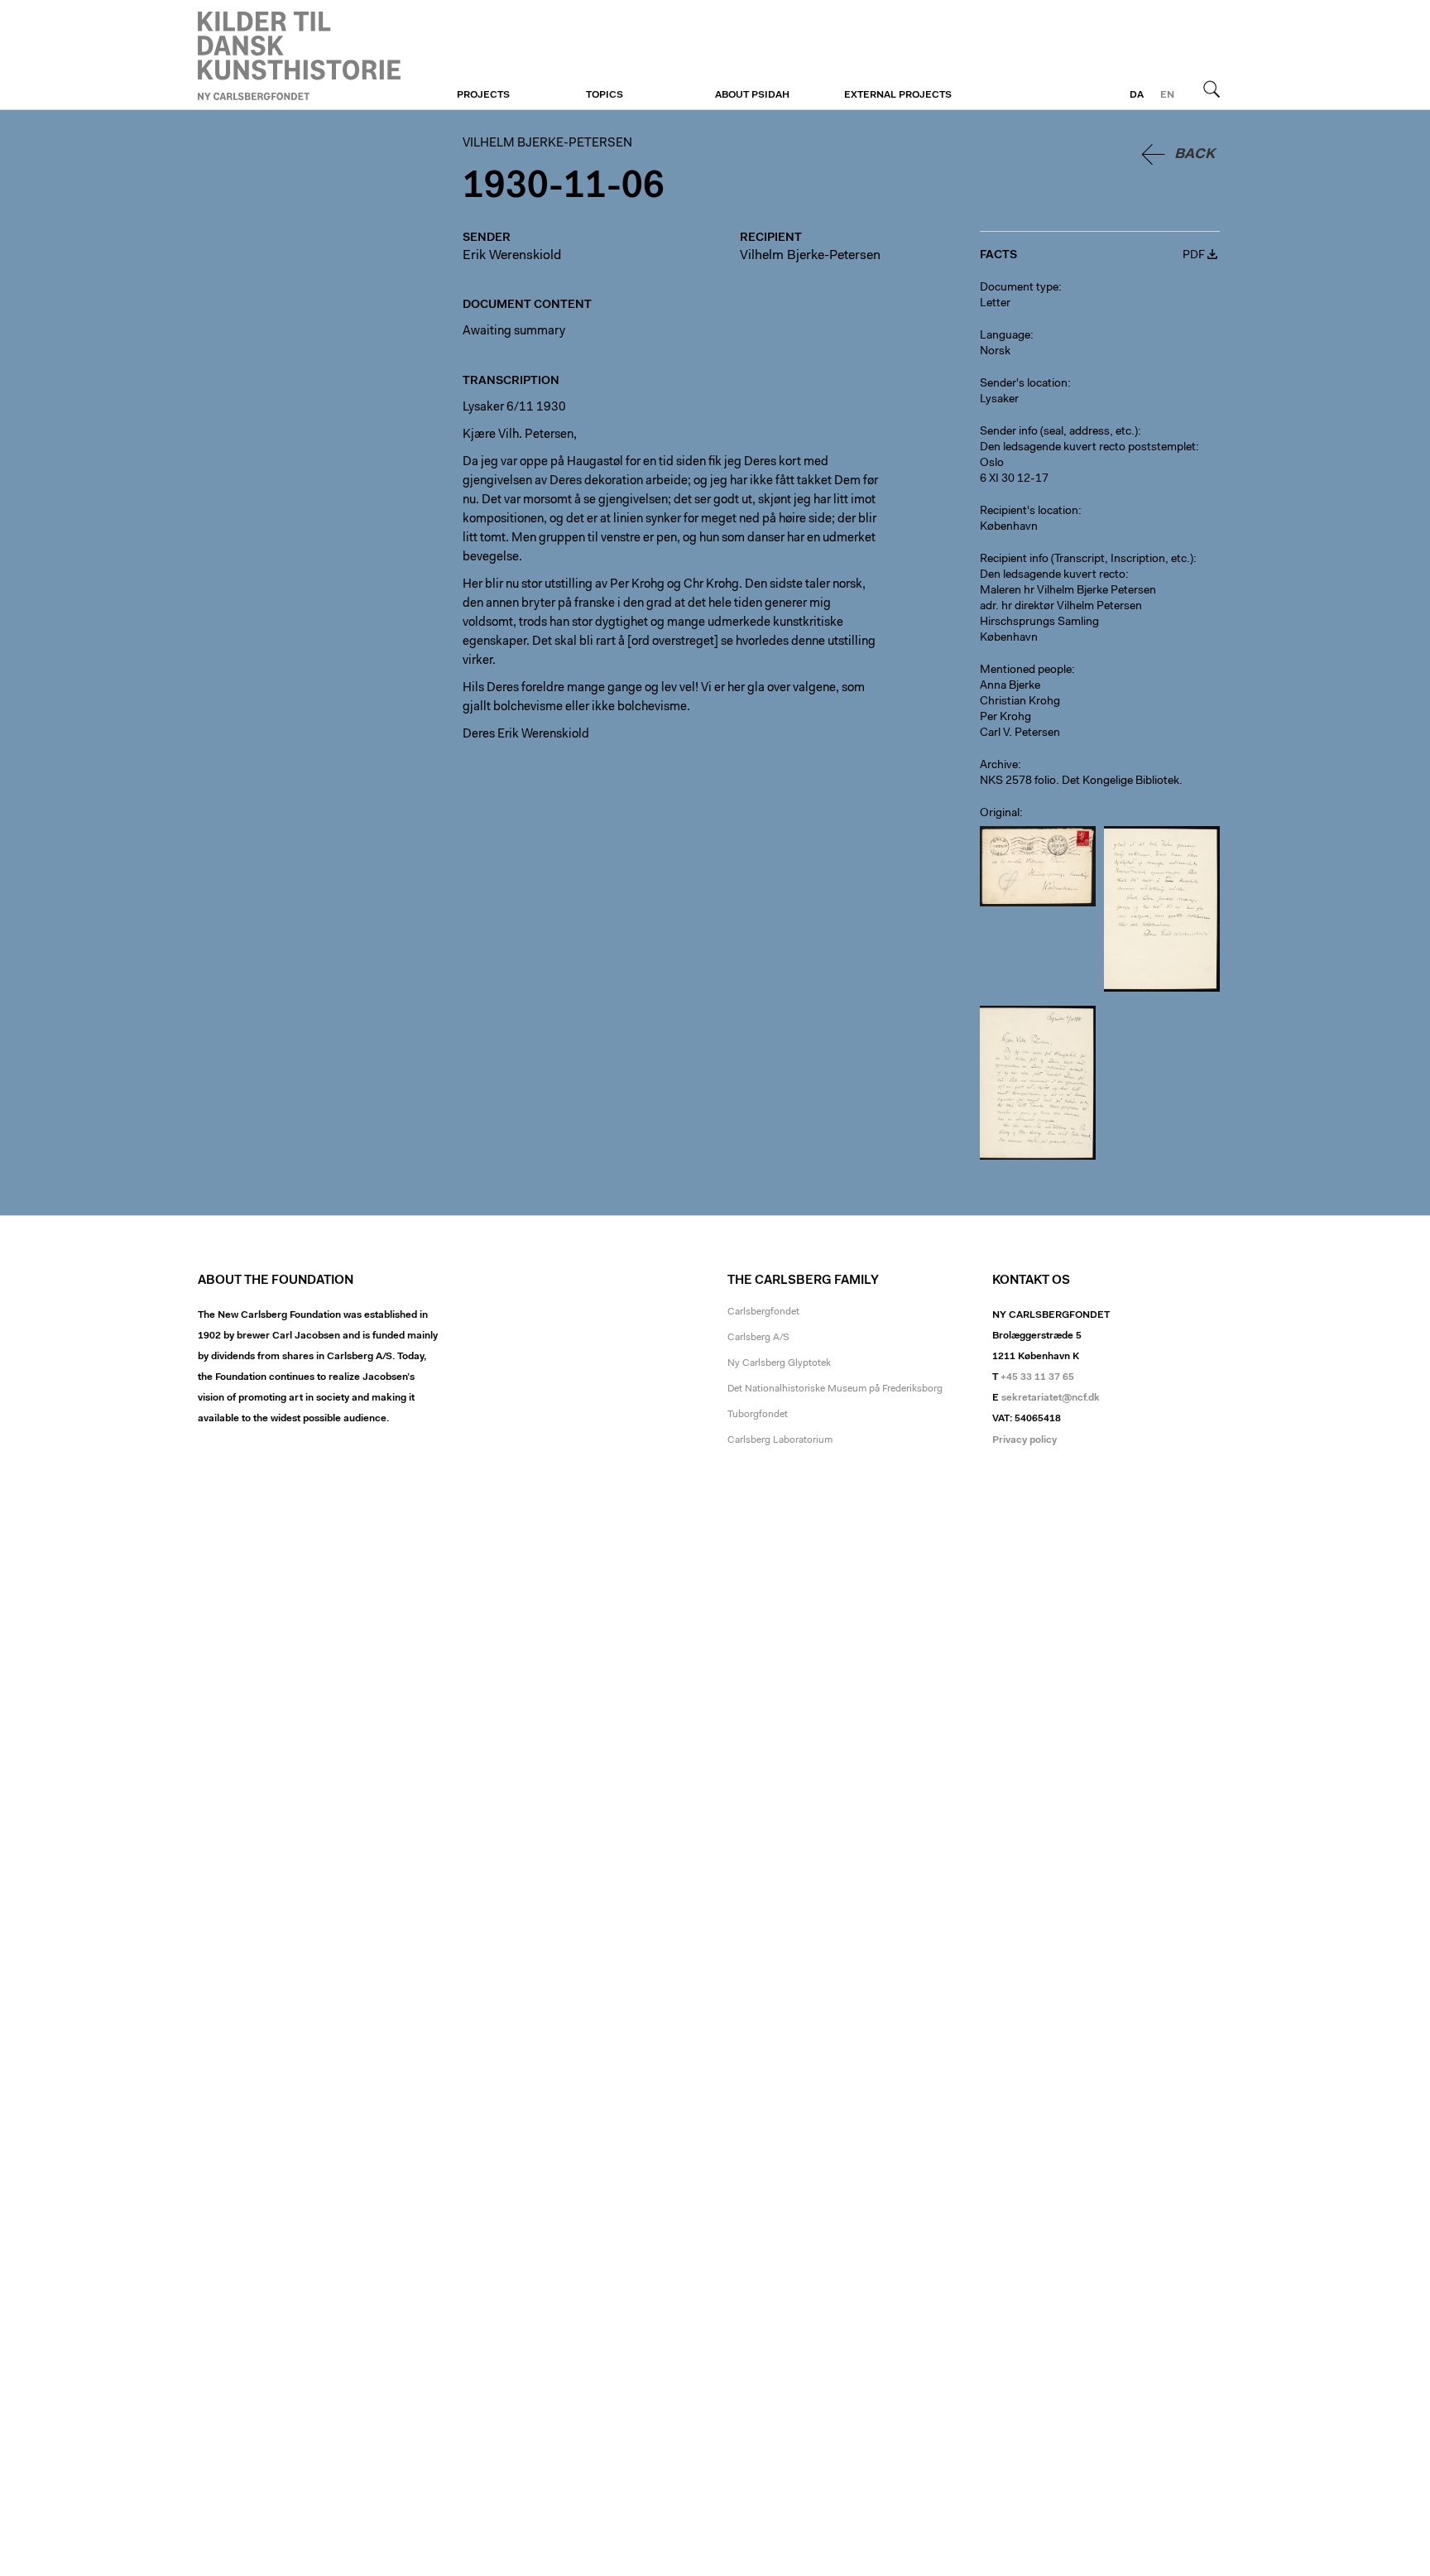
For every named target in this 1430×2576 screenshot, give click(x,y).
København (1009, 527)
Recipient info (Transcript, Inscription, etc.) (1087, 560)
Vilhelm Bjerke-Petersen (299, 55)
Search (1212, 89)
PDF (1194, 256)
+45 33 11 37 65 (1037, 1377)
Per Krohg (1005, 718)
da (1137, 95)
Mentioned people (1026, 670)
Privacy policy (1025, 1440)
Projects (483, 95)
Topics (605, 95)
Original (1000, 814)
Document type (1019, 288)
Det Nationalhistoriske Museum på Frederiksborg (835, 1389)
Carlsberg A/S (758, 1338)
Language (1005, 336)
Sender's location (1024, 384)
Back (1195, 154)
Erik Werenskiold (512, 256)
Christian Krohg (1020, 702)
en (1167, 95)
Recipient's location (1029, 512)
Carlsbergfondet (763, 1312)
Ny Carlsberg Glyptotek (779, 1363)
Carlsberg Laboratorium (780, 1440)
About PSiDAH (752, 95)
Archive (999, 766)
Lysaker (999, 400)
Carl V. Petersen (1020, 733)
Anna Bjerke (1010, 686)
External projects (898, 95)
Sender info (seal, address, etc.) (1059, 432)
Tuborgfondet (758, 1415)
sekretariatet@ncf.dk (1051, 1398)
